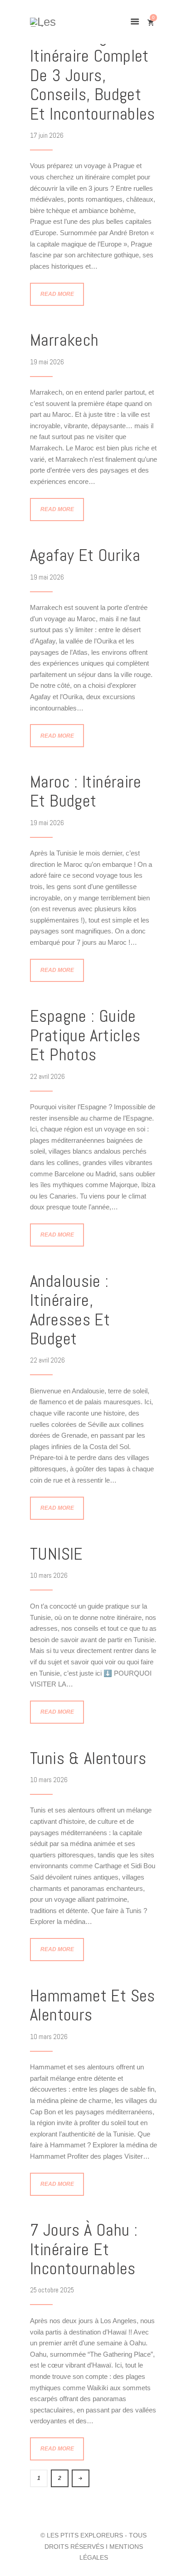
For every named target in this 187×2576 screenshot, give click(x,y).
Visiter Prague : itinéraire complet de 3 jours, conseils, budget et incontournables (93, 75)
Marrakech (64, 340)
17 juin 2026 (47, 135)
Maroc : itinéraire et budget (86, 791)
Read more (57, 294)
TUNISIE (57, 1554)
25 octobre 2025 (52, 2290)
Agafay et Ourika (85, 555)
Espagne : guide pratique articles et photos (85, 1035)
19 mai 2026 (47, 362)
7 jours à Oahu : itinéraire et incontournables (84, 2249)
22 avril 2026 (47, 1076)
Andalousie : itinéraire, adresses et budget (70, 1310)
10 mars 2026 (49, 1575)
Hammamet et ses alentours (93, 2005)
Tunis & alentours (88, 1758)
